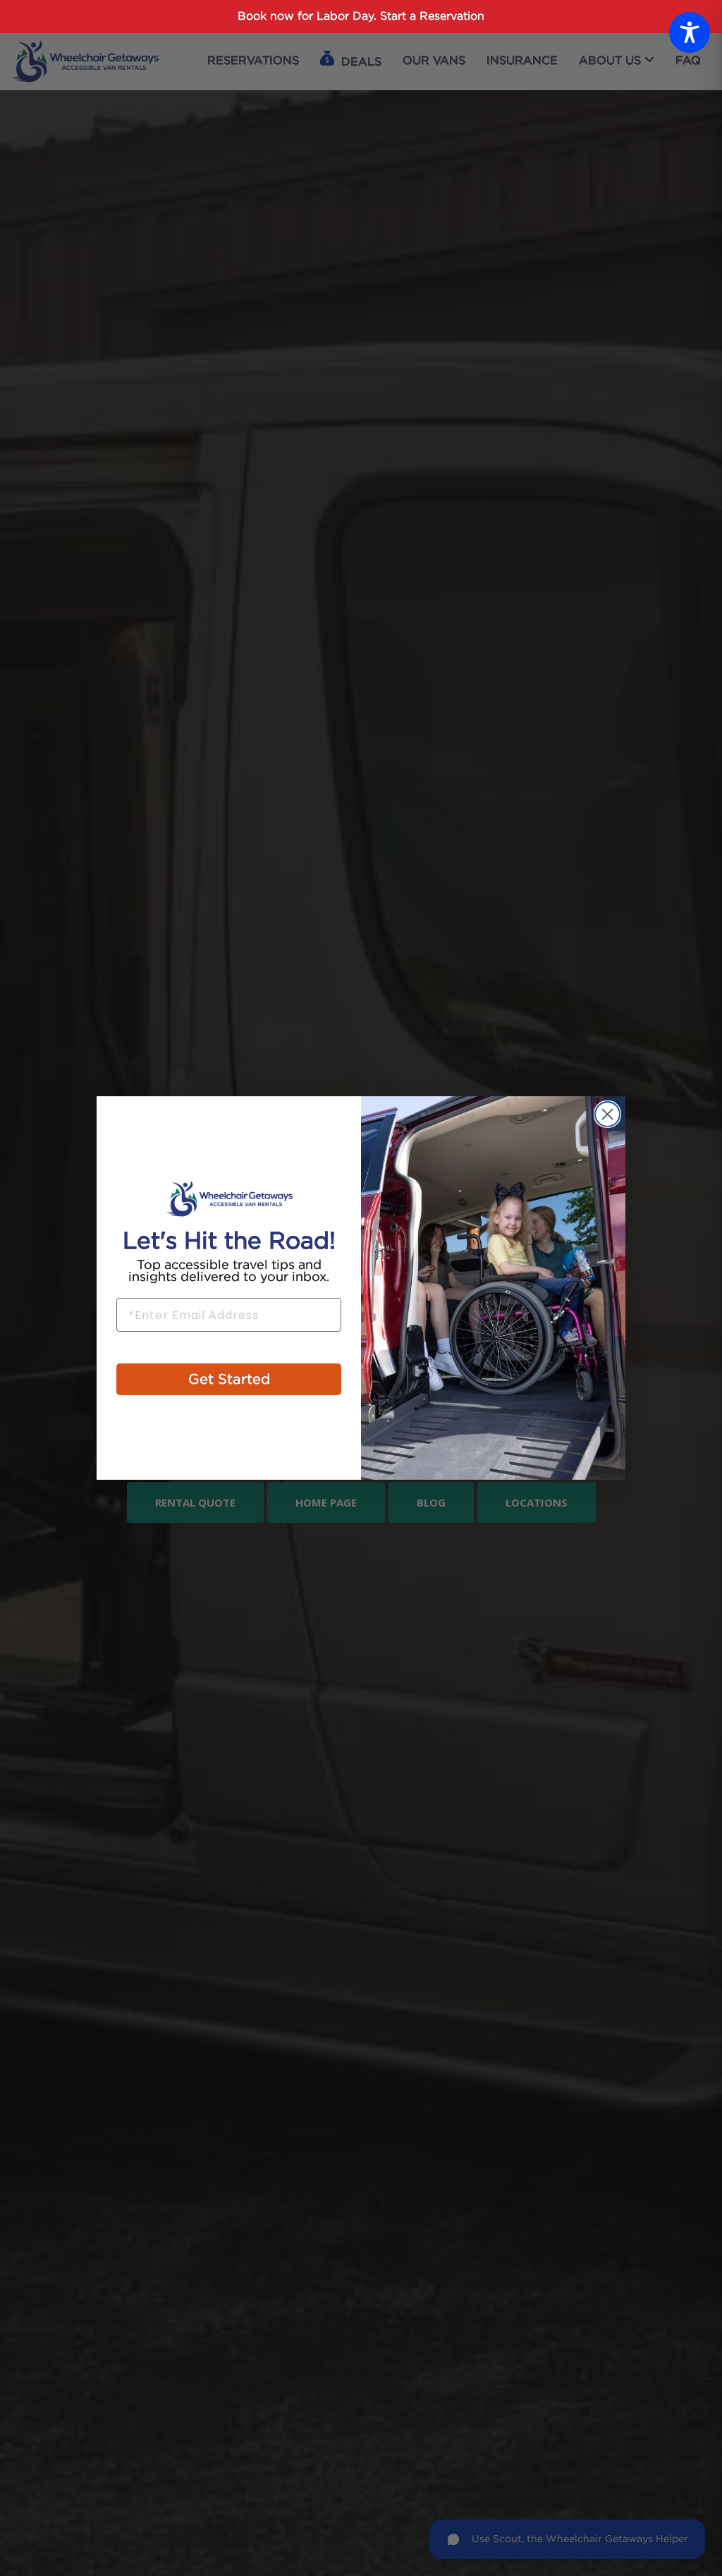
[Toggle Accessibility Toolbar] (690, 32)
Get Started (229, 1380)
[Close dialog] (607, 1114)
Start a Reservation (432, 17)
